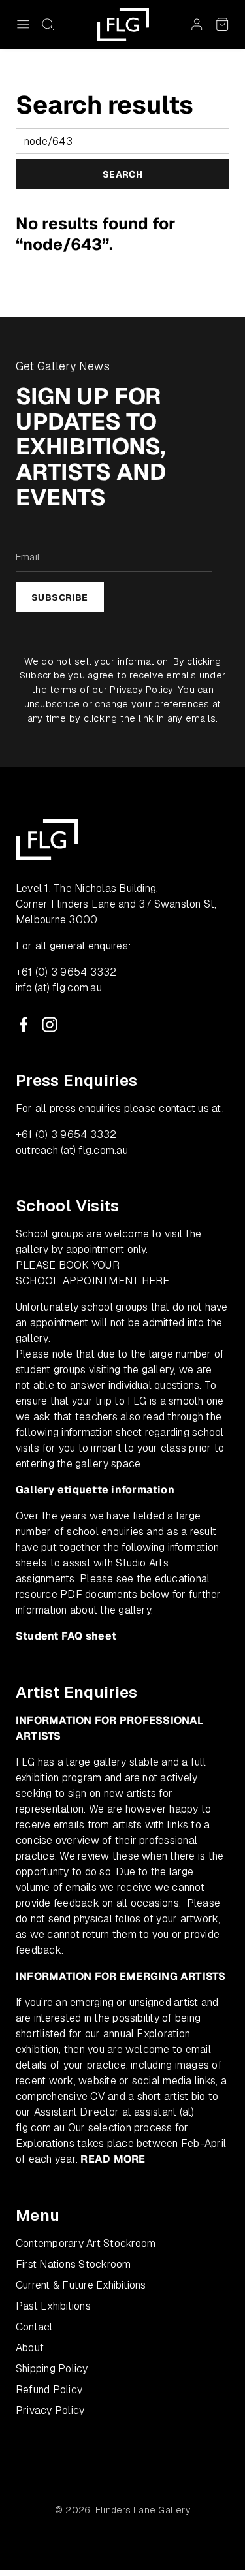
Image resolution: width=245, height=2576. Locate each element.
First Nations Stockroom (73, 2264)
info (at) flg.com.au (59, 988)
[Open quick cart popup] (222, 24)
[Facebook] (24, 1025)
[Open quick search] (48, 24)
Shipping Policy (52, 2369)
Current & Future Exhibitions (81, 2285)
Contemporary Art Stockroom (86, 2243)
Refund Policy (49, 2390)
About (30, 2348)
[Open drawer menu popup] (23, 24)
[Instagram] (50, 1025)
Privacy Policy (141, 689)
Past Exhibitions (53, 2306)
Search (122, 174)
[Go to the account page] (197, 24)
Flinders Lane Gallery (143, 2510)
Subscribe (60, 597)
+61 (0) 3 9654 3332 (66, 972)
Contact (35, 2327)
